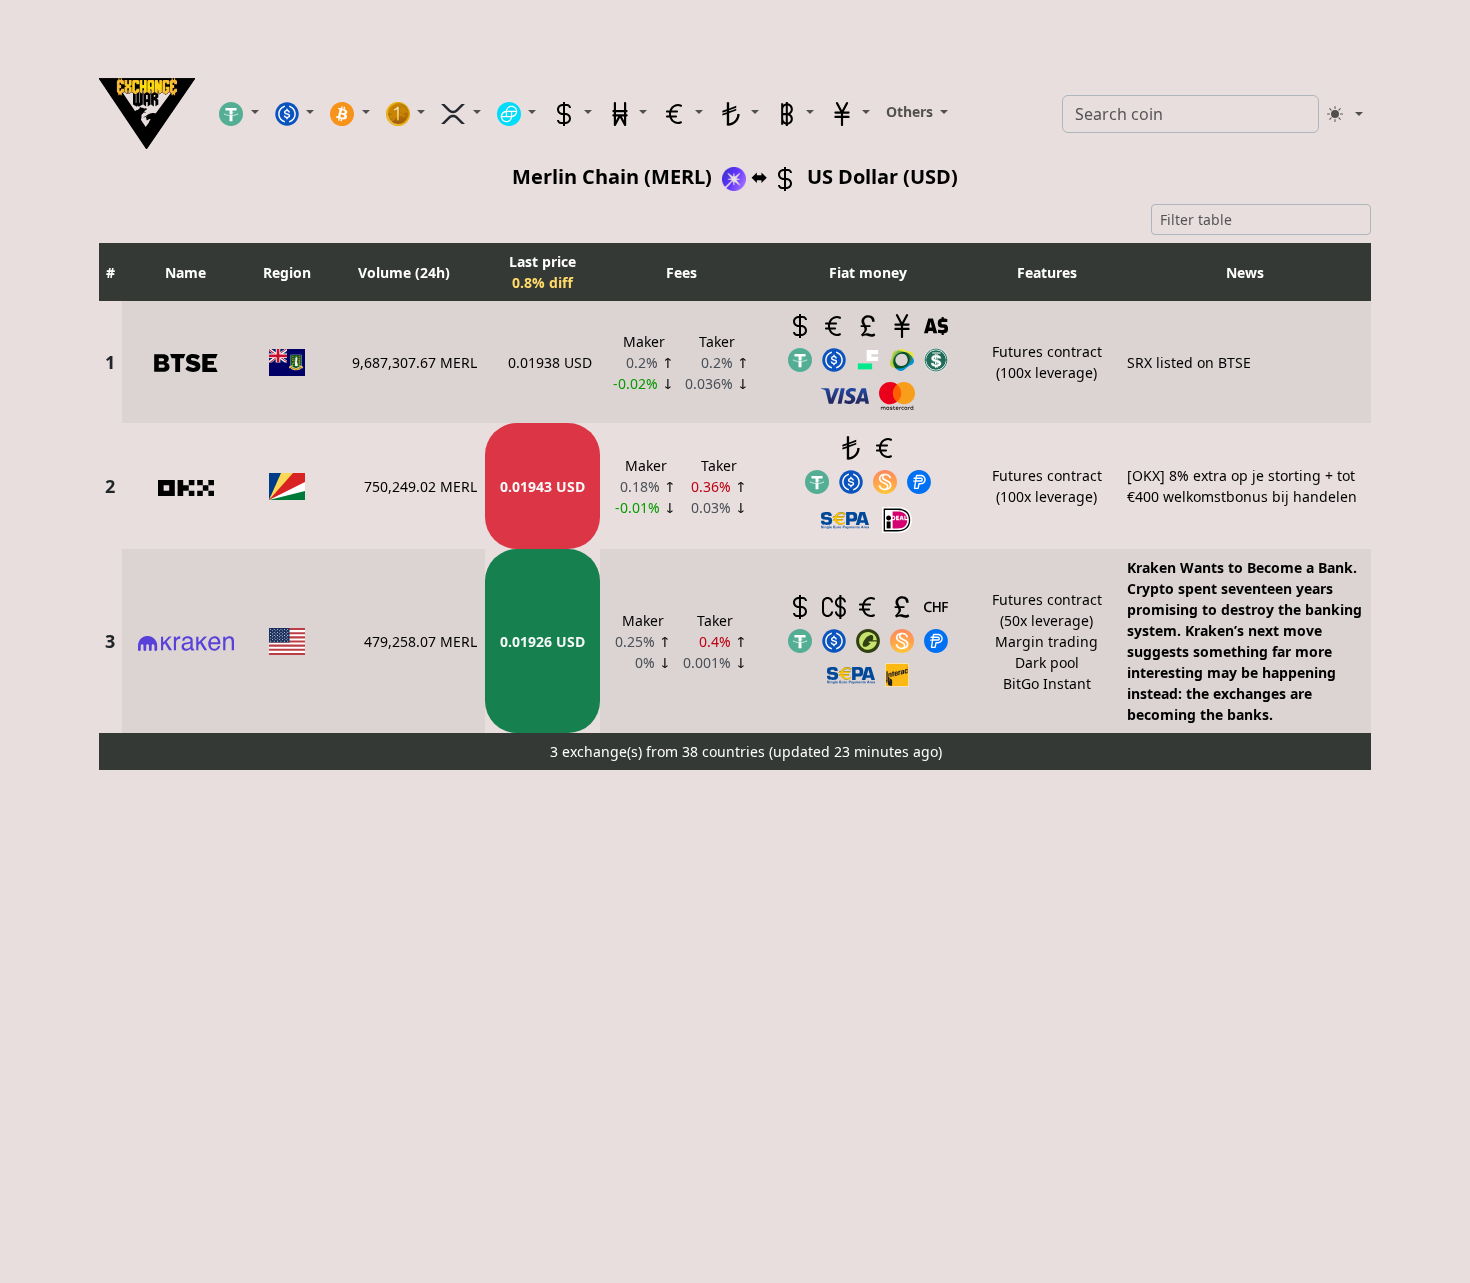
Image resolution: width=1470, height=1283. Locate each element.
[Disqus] (735, 1028)
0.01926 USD (542, 641)
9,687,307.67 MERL (414, 362)
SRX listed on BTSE (1189, 362)
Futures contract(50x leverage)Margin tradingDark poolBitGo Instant (1047, 641)
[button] (239, 113)
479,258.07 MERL (420, 641)
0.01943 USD (542, 486)
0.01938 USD (550, 362)
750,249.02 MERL (420, 486)
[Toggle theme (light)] (1345, 114)
